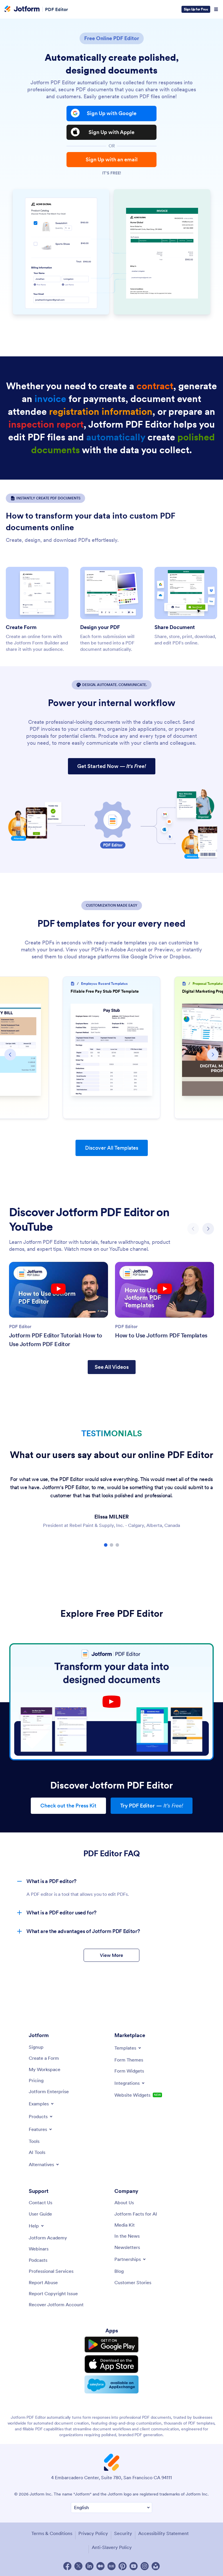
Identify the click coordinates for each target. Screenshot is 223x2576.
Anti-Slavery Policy (112, 2547)
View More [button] (111, 1955)
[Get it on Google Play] (111, 2345)
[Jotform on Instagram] (145, 2566)
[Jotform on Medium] (100, 2566)
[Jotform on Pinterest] (123, 2566)
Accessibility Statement (163, 2533)
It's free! (112, 173)
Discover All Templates (112, 1148)
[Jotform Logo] (22, 9)
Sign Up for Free (196, 9)
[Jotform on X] (78, 2566)
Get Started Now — (112, 766)
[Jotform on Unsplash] (156, 2566)
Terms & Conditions (52, 2533)
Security (123, 2533)
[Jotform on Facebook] (67, 2566)
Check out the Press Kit (68, 1806)
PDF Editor (56, 9)
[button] (10, 1055)
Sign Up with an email (112, 159)
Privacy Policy (93, 2533)
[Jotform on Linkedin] (89, 2566)
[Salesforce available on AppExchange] (111, 2384)
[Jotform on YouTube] (134, 2566)
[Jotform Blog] (111, 2566)
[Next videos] (208, 1229)
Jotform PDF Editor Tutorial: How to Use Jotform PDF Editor (56, 1340)
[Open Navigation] (216, 9)
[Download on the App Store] (111, 2364)
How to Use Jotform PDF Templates (161, 1335)
